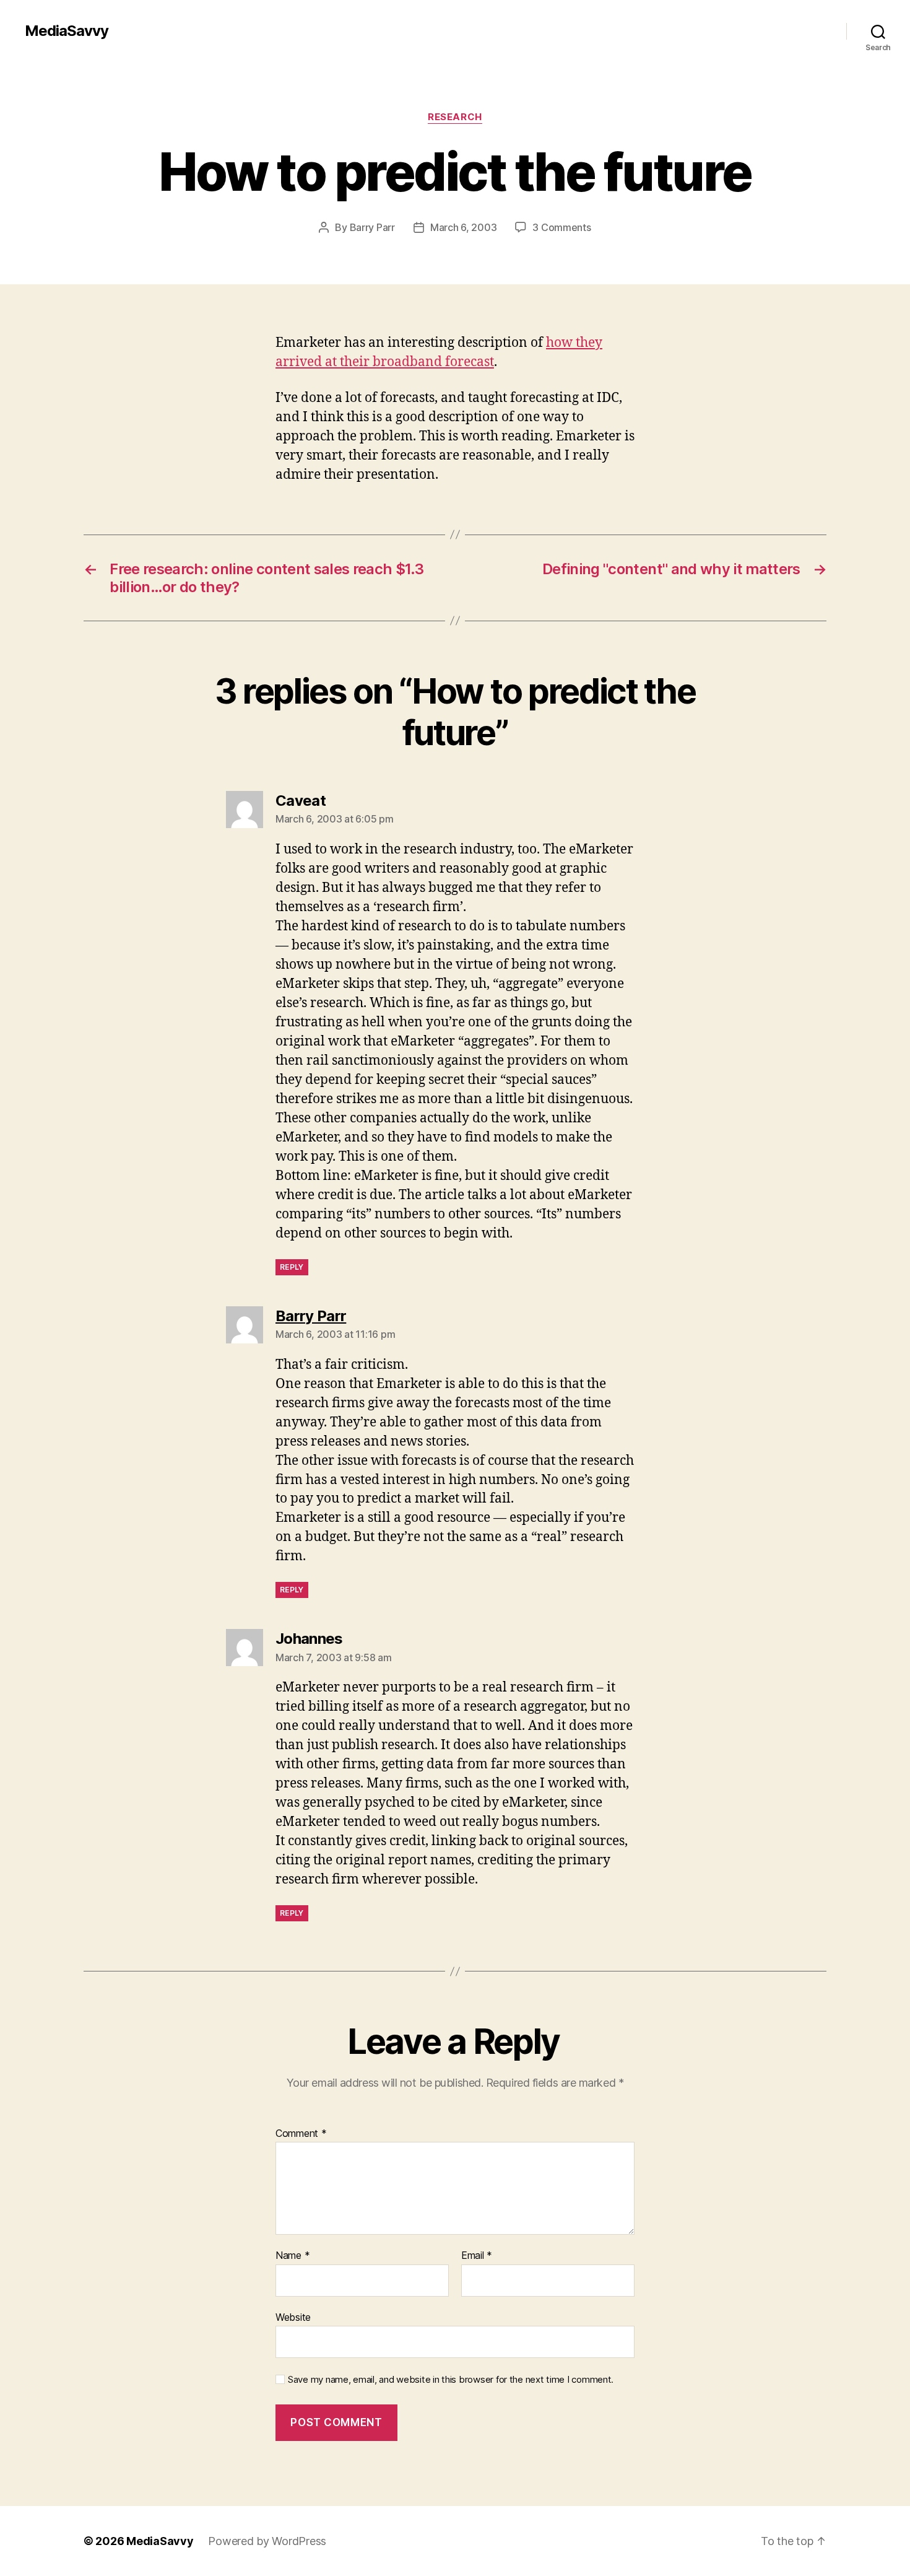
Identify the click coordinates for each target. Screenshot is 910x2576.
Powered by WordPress (267, 2541)
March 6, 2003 (464, 227)
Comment (301, 2134)
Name (292, 2256)
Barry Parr (372, 227)
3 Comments (561, 227)
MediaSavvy (67, 31)
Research (455, 117)
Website (293, 2317)
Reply (292, 1267)
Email (477, 2256)
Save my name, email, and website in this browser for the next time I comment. (451, 2380)
